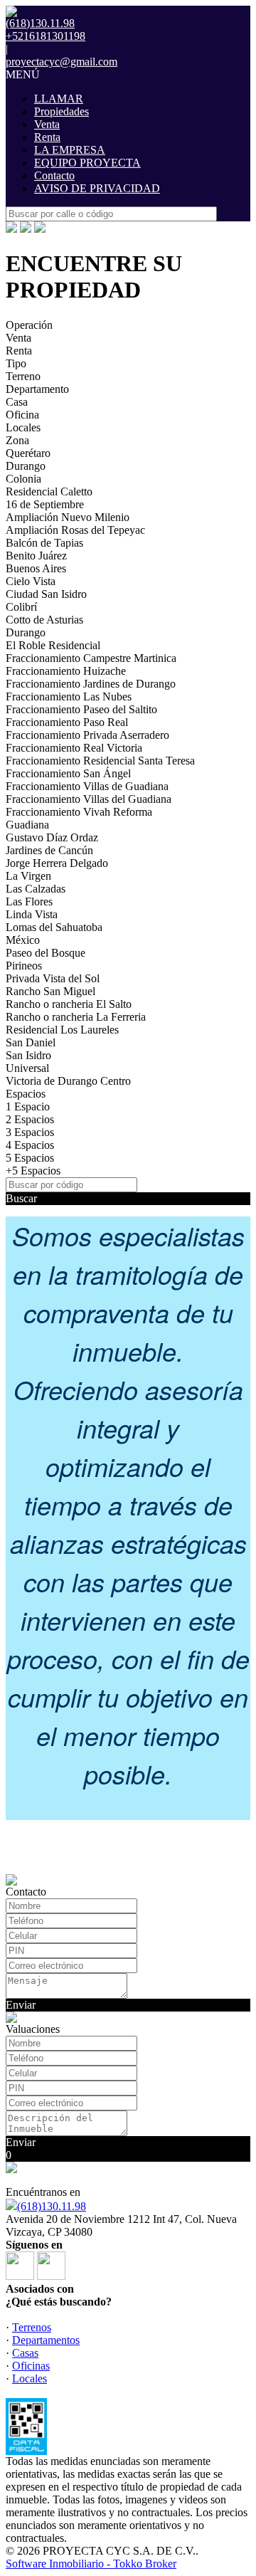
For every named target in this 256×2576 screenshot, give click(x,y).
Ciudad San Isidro (46, 594)
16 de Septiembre (45, 504)
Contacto (54, 175)
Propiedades (62, 111)
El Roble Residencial (53, 645)
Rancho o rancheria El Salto (69, 1004)
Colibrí (21, 607)
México (23, 940)
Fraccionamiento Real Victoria (74, 748)
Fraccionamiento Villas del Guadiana (89, 799)
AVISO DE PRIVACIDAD (97, 188)
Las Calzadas (36, 889)
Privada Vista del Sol (53, 978)
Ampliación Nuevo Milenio (68, 517)
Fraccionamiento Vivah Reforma (79, 812)
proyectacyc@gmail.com (62, 62)
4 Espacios (30, 1145)
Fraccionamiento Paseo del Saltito (81, 709)
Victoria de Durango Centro (68, 1081)
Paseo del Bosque (46, 953)
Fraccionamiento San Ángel (68, 773)
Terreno (23, 376)
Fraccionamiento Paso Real (67, 722)
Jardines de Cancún (49, 850)
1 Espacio (28, 1106)
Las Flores (29, 901)
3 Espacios (30, 1132)
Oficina (22, 415)
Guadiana (27, 825)
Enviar (21, 2005)
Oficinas (31, 2366)
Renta (47, 137)
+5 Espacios (33, 1171)
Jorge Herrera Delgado (57, 863)
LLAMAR (59, 99)
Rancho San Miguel (50, 991)
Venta (47, 124)
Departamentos (46, 2340)
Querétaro (28, 453)
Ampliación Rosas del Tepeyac (75, 530)
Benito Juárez (36, 556)
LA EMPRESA (70, 150)
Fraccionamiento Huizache (66, 671)
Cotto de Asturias (44, 620)
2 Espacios (30, 1119)
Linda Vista (32, 914)
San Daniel (31, 1042)
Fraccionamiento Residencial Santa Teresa (100, 761)
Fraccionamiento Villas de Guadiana (87, 786)
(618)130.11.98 (52, 2206)
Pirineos (24, 966)
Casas (25, 2353)
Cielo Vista (31, 581)
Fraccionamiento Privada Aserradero (87, 735)
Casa (17, 402)
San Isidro (28, 1055)
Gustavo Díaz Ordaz (52, 837)
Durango (26, 466)
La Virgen (28, 876)
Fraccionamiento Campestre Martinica (91, 658)
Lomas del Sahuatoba (54, 927)
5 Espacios (30, 1158)
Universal (27, 1068)
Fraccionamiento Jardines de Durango (91, 684)
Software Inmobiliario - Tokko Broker (91, 2564)
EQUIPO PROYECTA (87, 163)
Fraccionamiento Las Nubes (69, 696)
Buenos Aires (36, 568)
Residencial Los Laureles (62, 1030)
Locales (23, 427)
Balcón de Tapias (44, 543)
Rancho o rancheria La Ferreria (76, 1017)
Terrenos (32, 2327)
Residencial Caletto (49, 491)
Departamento (37, 389)
